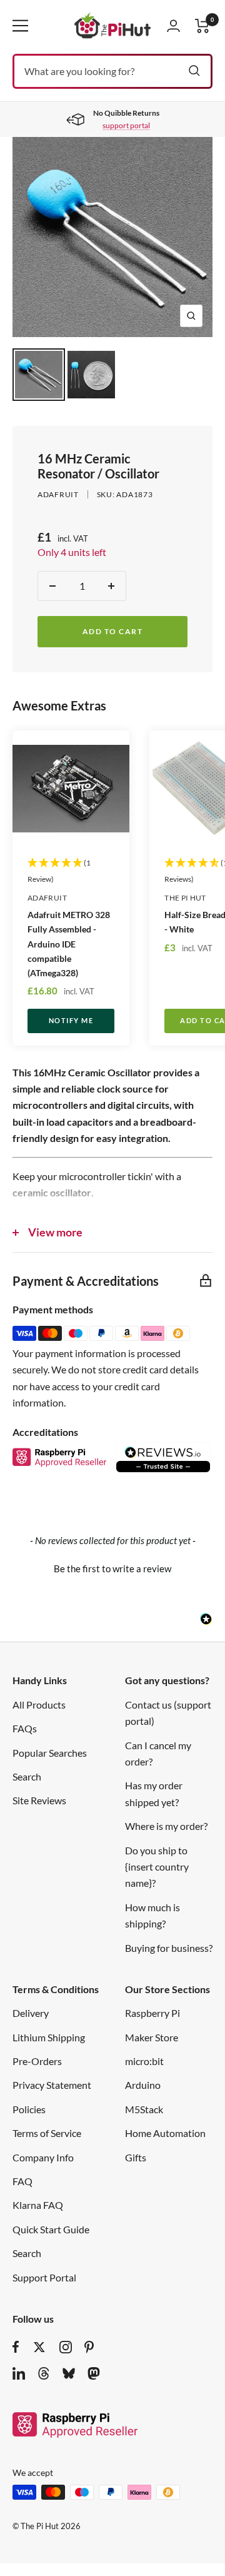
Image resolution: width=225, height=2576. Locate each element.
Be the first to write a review (112, 1568)
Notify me (71, 1020)
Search (27, 1776)
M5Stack (144, 2109)
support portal (126, 125)
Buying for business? (169, 1948)
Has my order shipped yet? (154, 1793)
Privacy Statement (52, 2085)
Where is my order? (166, 1826)
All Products (39, 1705)
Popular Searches (50, 1753)
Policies (29, 2109)
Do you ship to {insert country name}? (157, 1867)
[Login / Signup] (173, 26)
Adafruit (58, 494)
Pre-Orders (37, 2061)
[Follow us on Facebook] (16, 2347)
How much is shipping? (152, 1915)
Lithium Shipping (49, 2037)
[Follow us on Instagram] (66, 2347)
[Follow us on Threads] (44, 2373)
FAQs (25, 1728)
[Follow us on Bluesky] (69, 2373)
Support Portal (44, 2277)
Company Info (43, 2157)
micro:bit (144, 2061)
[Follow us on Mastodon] (94, 2373)
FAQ (22, 2181)
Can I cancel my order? (158, 1753)
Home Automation (165, 2133)
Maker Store (152, 2037)
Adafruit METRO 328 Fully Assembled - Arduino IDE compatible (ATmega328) (69, 943)
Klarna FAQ (38, 2205)
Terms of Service (47, 2133)
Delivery (31, 2013)
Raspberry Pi (152, 2013)
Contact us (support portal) (168, 1713)
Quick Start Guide (51, 2229)
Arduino (143, 2085)
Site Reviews (39, 1800)
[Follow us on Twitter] (39, 2347)
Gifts (136, 2157)
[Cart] (202, 26)
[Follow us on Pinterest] (89, 2347)
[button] (112, 1567)
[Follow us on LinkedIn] (19, 2373)
